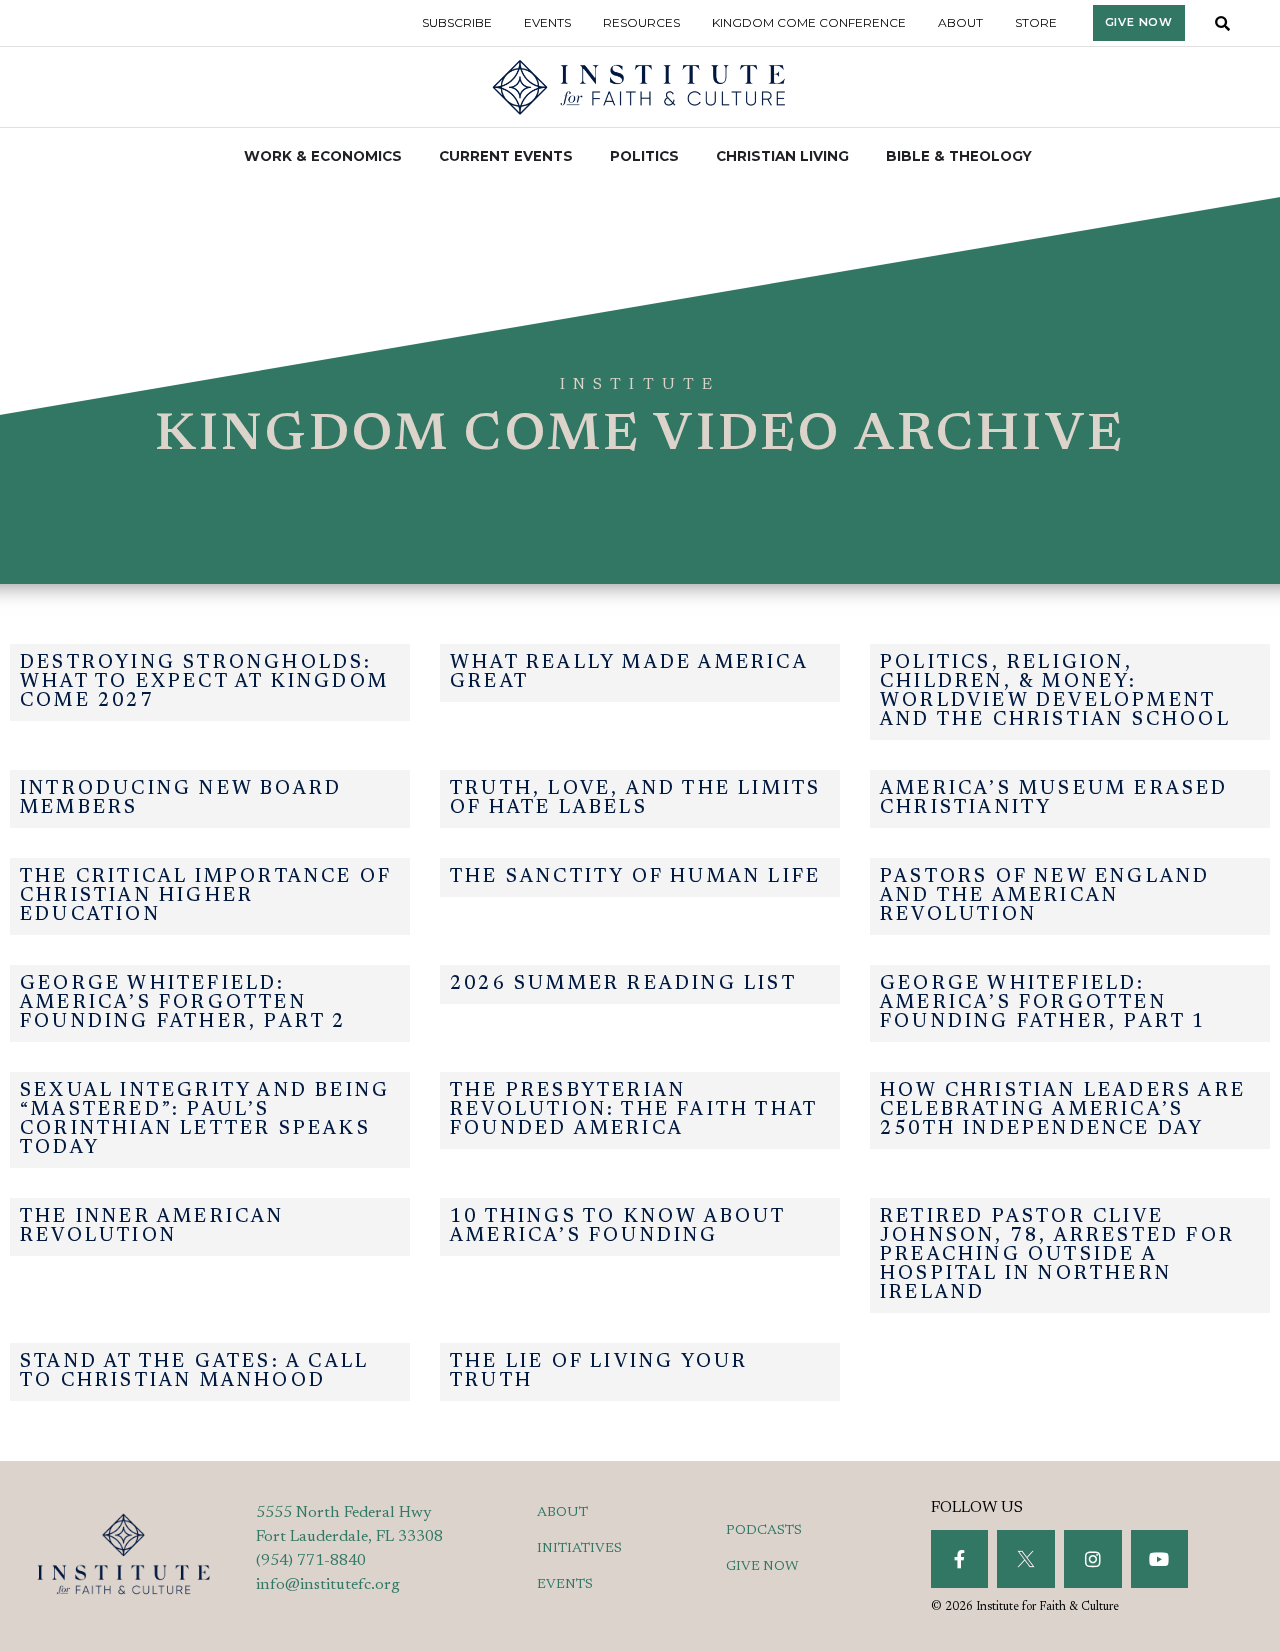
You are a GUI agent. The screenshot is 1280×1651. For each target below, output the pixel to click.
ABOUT (562, 1513)
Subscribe (457, 22)
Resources (641, 22)
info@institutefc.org (328, 1585)
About (960, 22)
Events (547, 22)
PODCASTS (764, 1531)
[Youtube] (1160, 1559)
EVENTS (565, 1585)
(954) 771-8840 (311, 1561)
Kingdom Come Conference (809, 22)
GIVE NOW (762, 1567)
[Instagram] (1093, 1559)
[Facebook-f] (960, 1559)
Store (1036, 22)
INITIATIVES (579, 1549)
